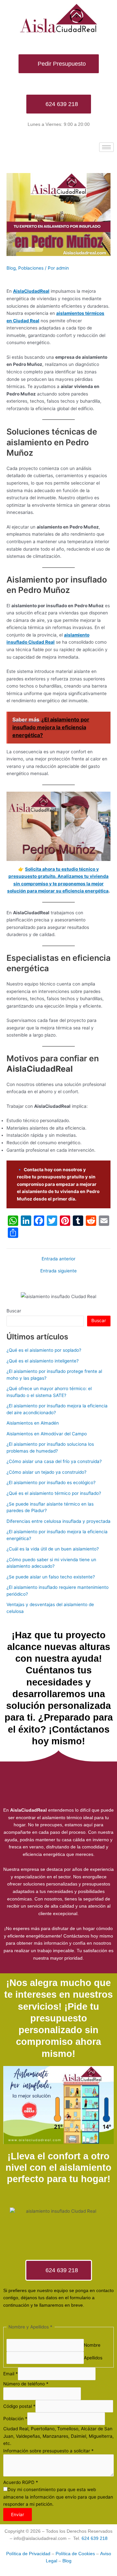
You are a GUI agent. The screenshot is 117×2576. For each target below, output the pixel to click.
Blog (11, 268)
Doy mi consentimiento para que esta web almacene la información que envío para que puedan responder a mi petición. (58, 2497)
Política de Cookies (75, 2554)
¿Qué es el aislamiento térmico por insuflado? (54, 1493)
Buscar (14, 1311)
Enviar (18, 2515)
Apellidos (93, 2358)
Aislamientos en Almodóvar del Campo (47, 1434)
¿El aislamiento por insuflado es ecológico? (51, 1483)
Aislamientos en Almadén (33, 1423)
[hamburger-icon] (106, 147)
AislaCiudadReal (31, 291)
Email (11, 2374)
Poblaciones (31, 268)
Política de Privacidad (28, 2554)
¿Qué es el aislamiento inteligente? (43, 1361)
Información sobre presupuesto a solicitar (48, 2451)
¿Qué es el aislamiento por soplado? (44, 1350)
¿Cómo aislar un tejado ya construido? (46, 1472)
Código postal (19, 2406)
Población (15, 2419)
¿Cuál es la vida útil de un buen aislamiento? (53, 1549)
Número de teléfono (26, 2384)
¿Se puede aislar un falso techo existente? (51, 1577)
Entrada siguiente (58, 1271)
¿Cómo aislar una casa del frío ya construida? (54, 1461)
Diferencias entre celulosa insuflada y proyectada (58, 1521)
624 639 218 (95, 2538)
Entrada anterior (58, 1259)
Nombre (92, 2345)
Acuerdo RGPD (21, 2482)
